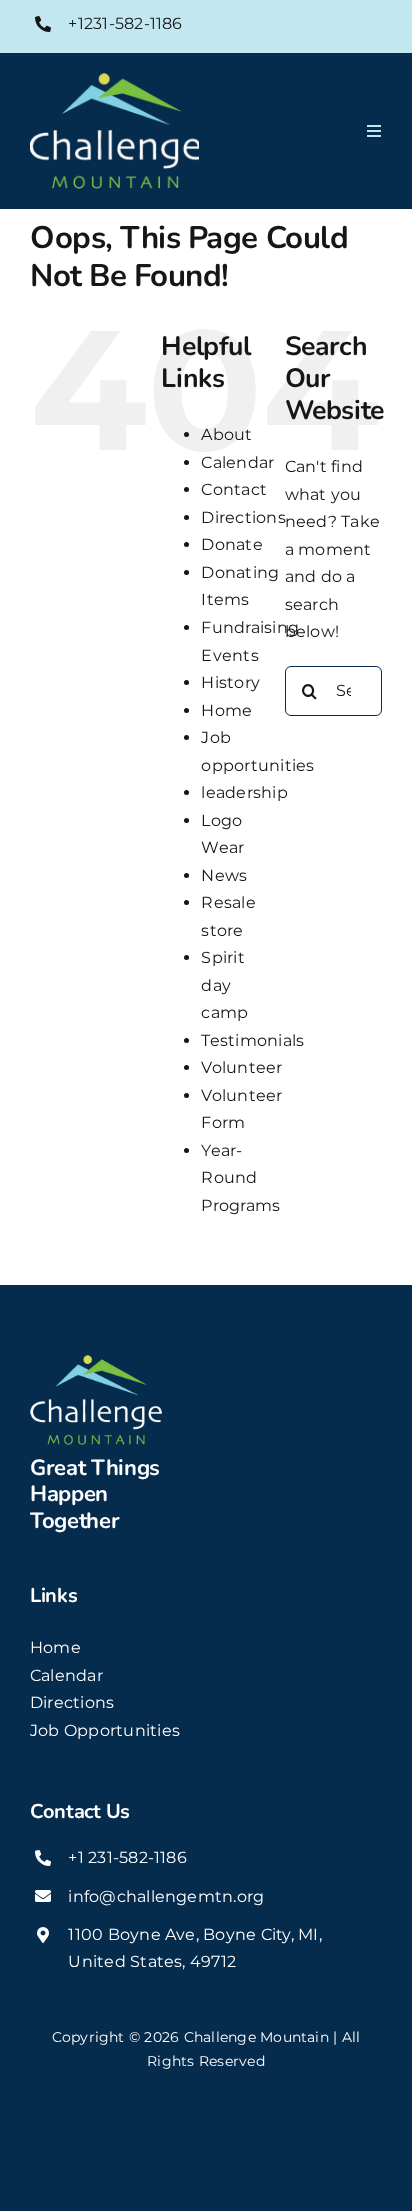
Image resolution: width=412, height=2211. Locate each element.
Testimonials (252, 1040)
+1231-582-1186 (125, 23)
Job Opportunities (105, 1730)
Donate (231, 544)
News (224, 875)
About (226, 434)
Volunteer (241, 1067)
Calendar (237, 462)
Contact (234, 489)
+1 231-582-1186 (127, 1857)
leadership (244, 792)
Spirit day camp (224, 985)
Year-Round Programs (240, 1178)
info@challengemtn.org (166, 1896)
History (230, 682)
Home (226, 710)
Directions (243, 517)
